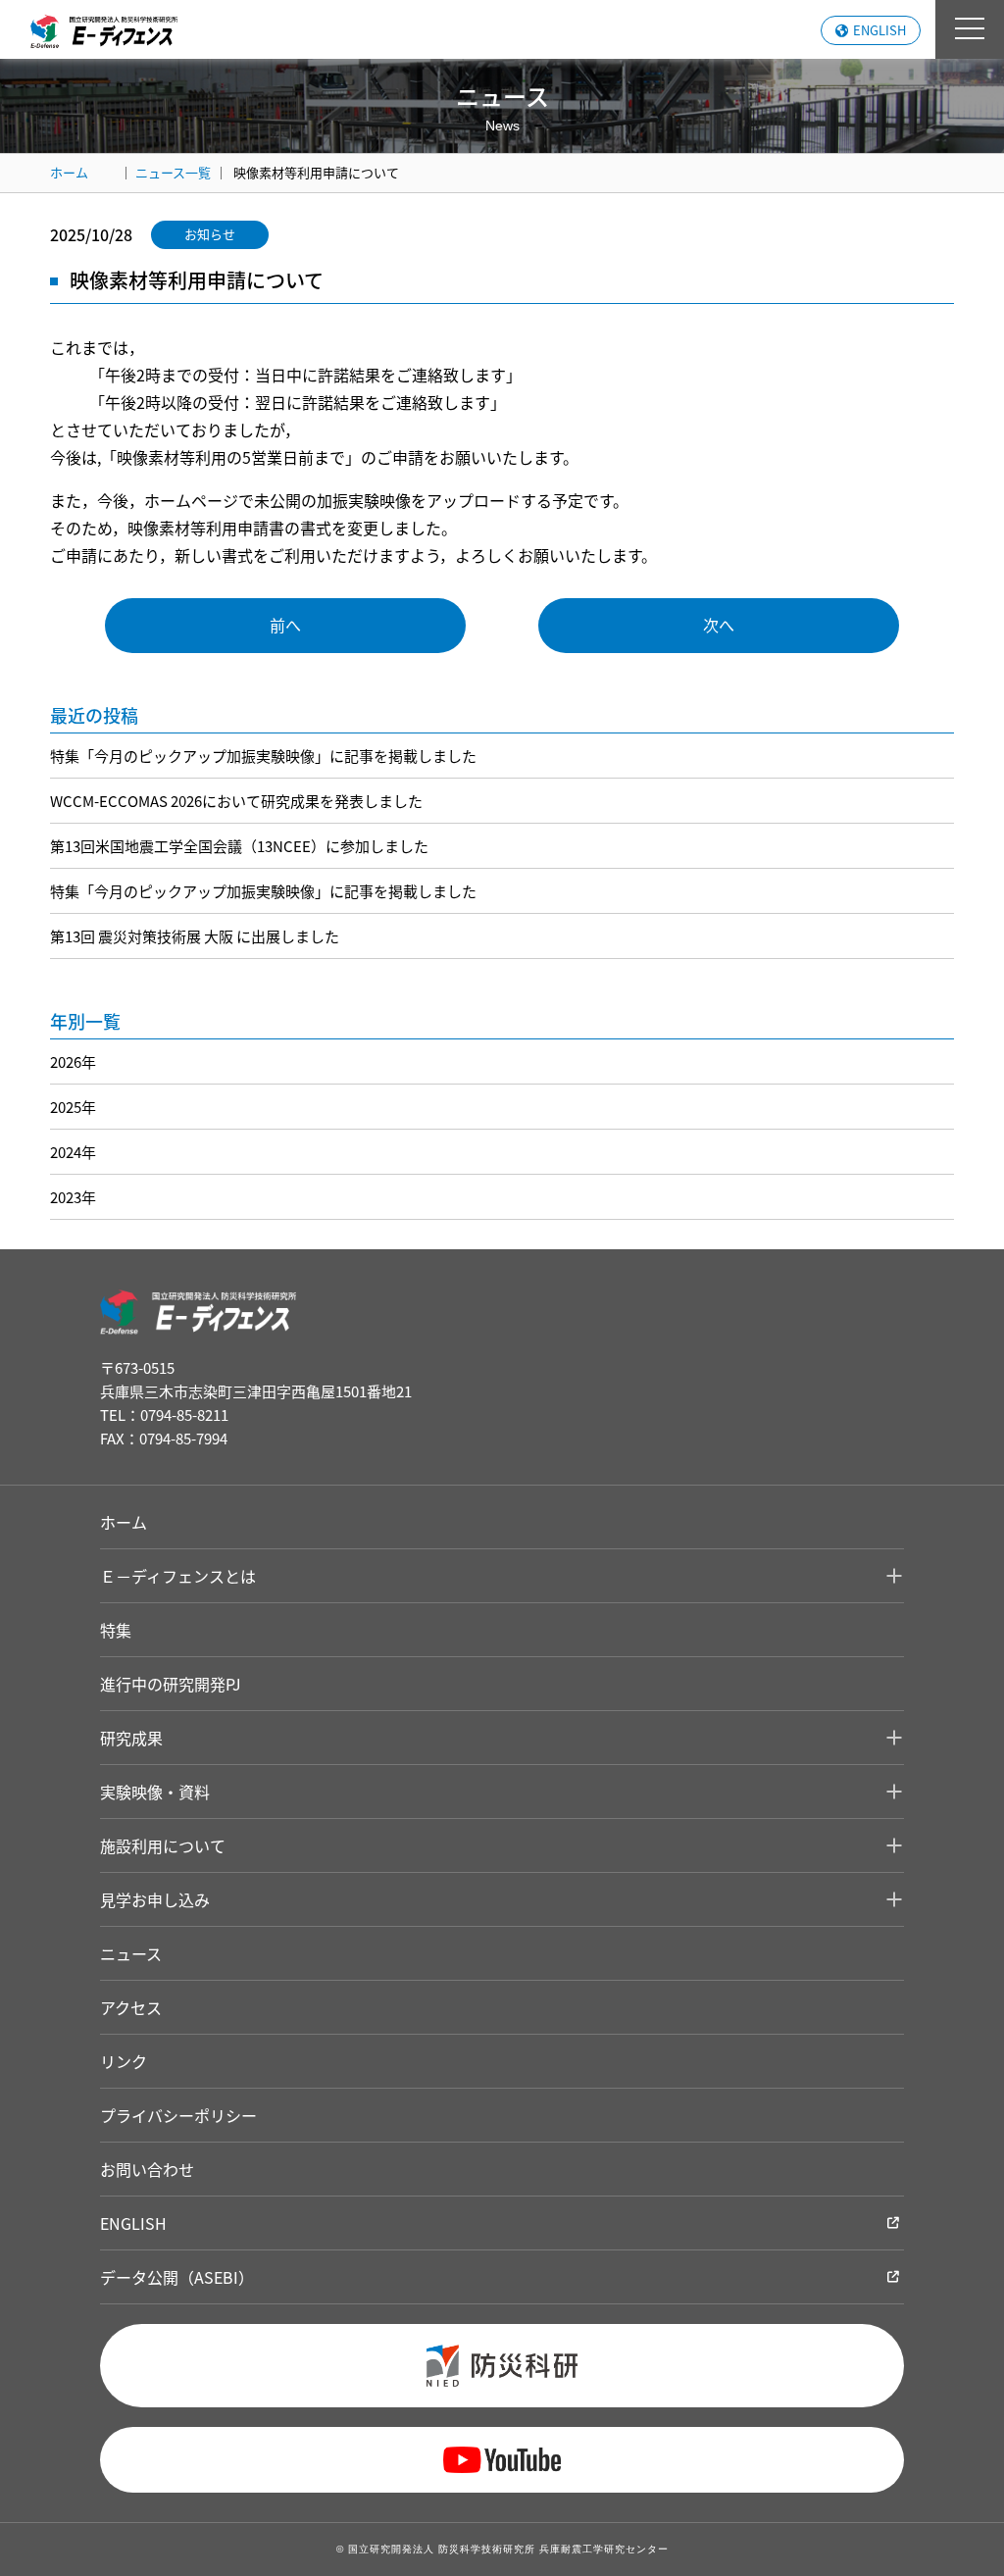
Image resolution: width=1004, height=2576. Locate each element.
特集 (116, 1630)
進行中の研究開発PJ (171, 1684)
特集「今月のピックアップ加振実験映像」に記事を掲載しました (263, 756)
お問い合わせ (147, 2169)
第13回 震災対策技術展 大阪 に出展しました (195, 936)
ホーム (69, 172)
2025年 (73, 1107)
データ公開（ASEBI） (177, 2277)
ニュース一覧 (173, 172)
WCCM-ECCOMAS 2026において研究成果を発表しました (236, 801)
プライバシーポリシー (178, 2115)
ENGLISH (879, 30)
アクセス (131, 2007)
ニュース (131, 1953)
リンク (124, 2061)
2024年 (73, 1152)
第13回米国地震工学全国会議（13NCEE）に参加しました (239, 846)
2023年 (73, 1197)
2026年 (73, 1061)
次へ (719, 625)
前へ (285, 625)
